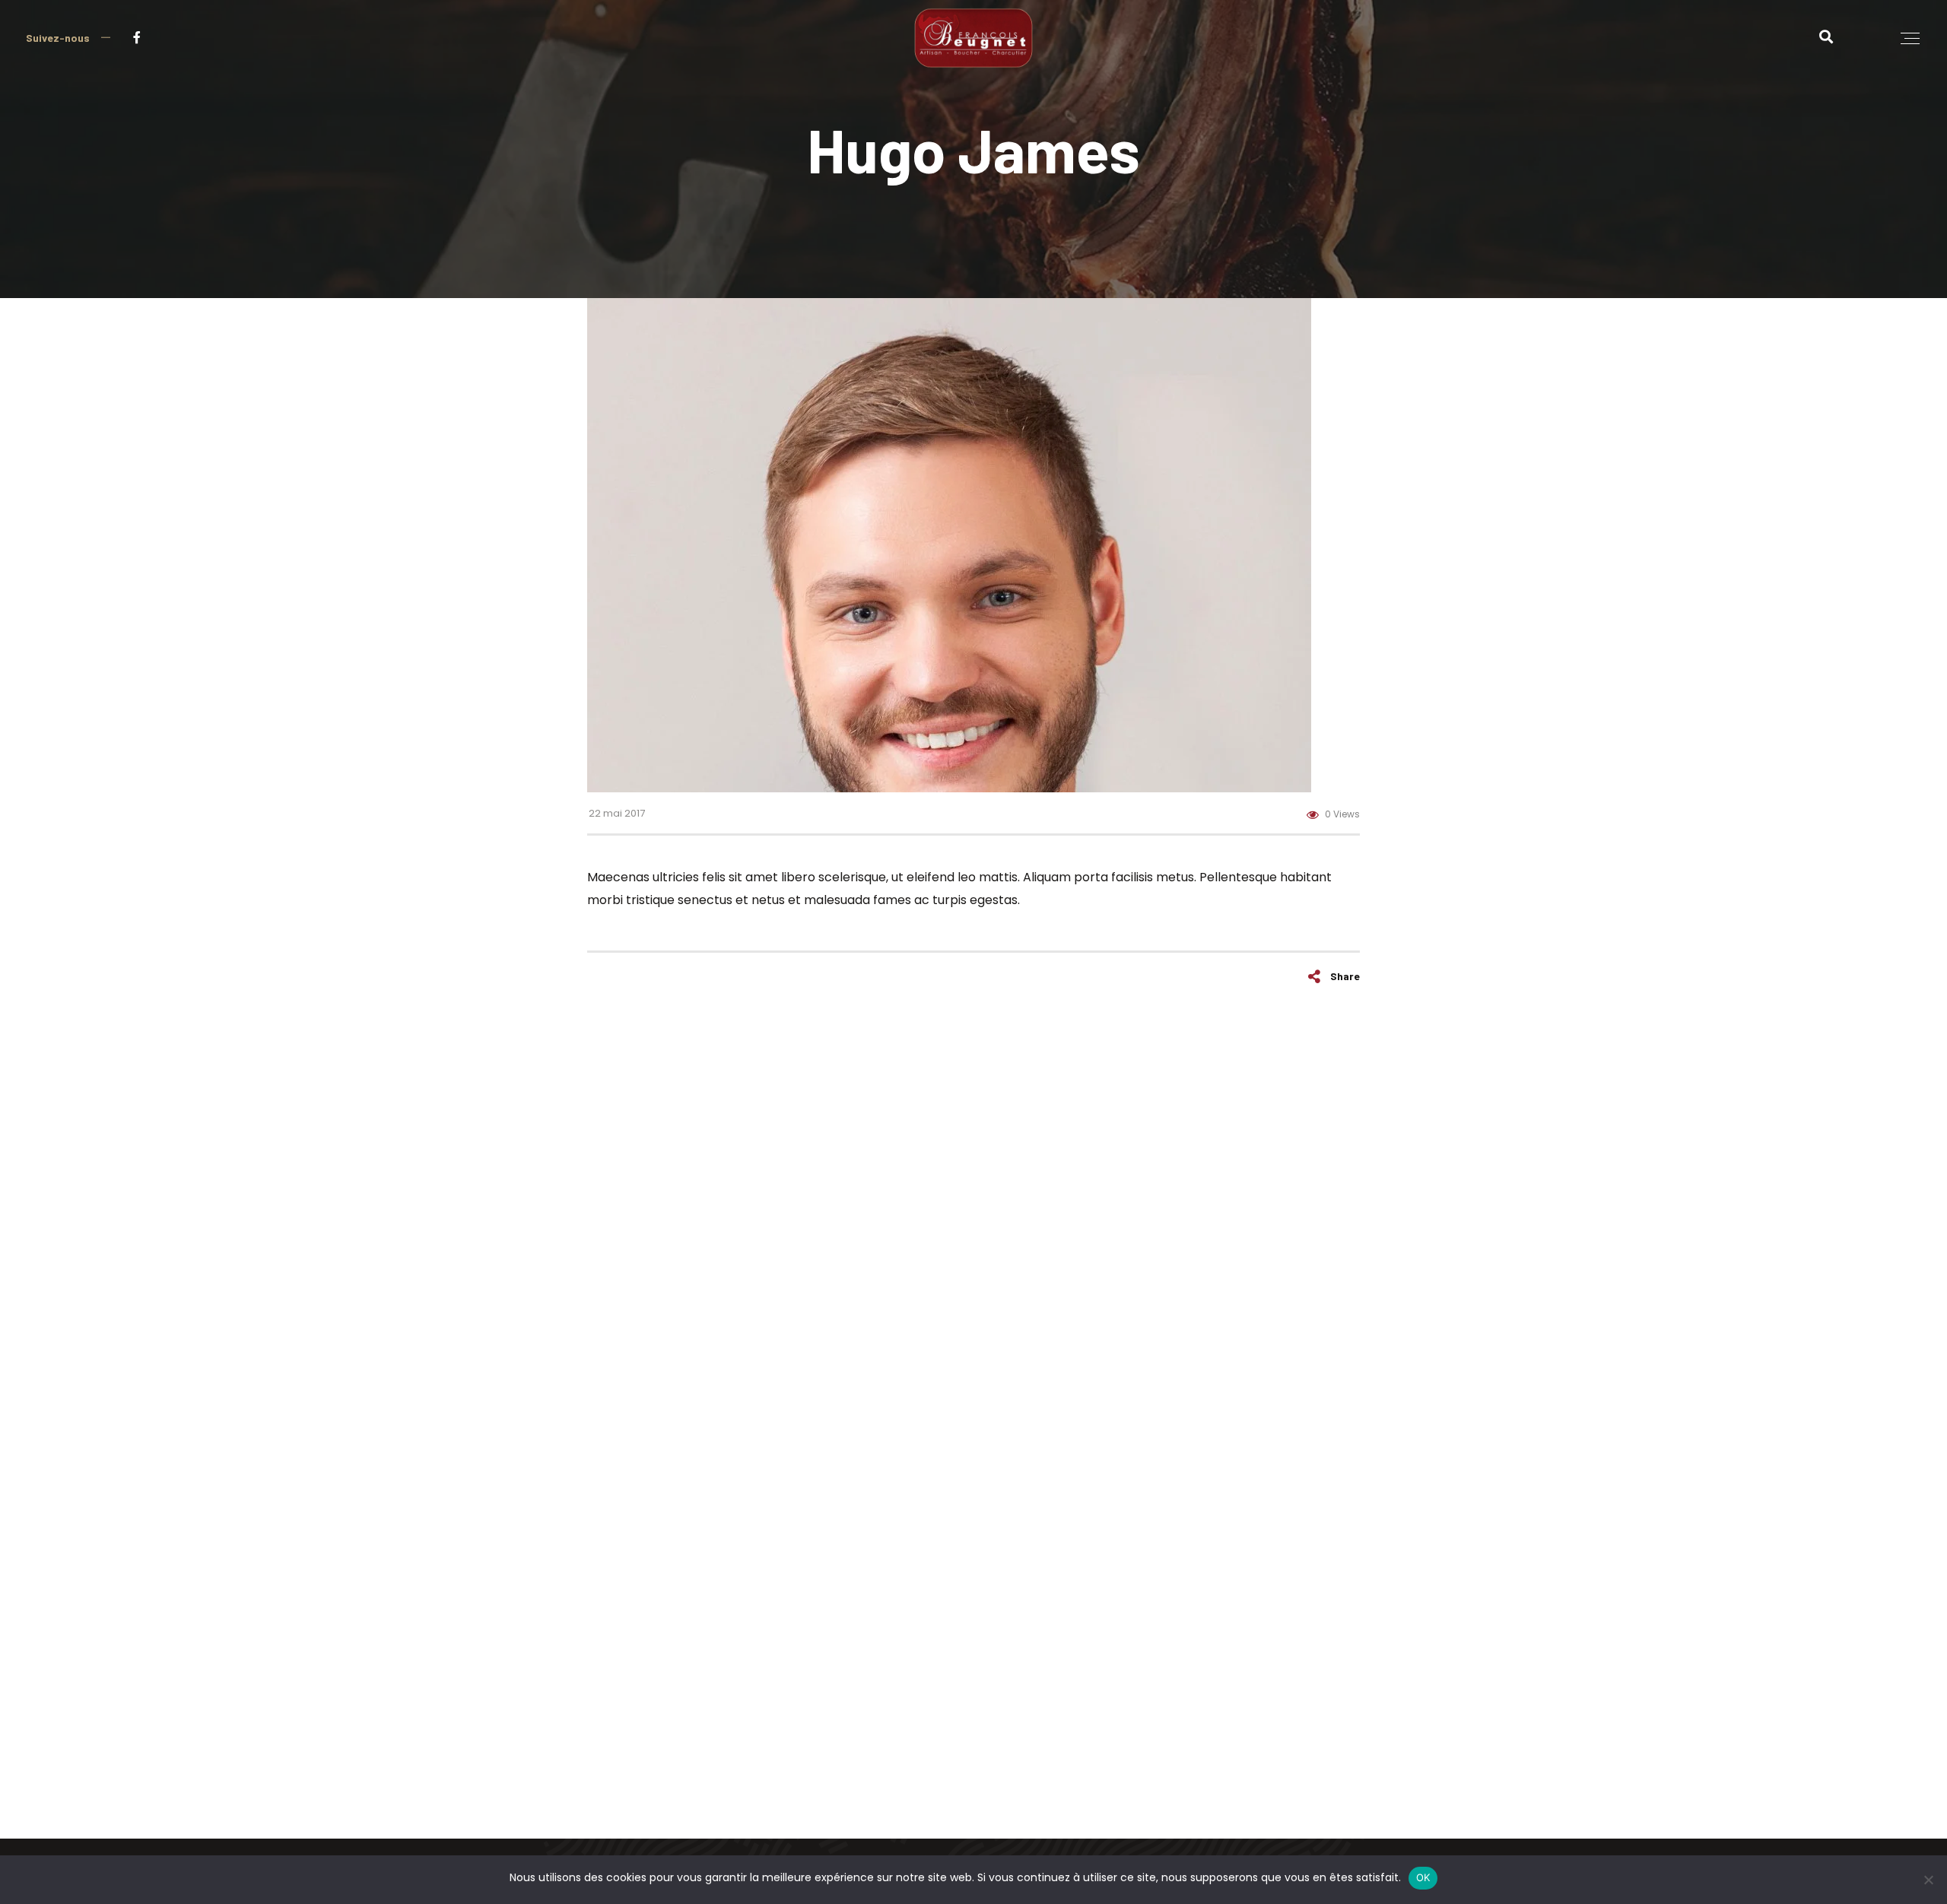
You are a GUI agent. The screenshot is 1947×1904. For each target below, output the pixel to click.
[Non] (1928, 1880)
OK (1423, 1877)
